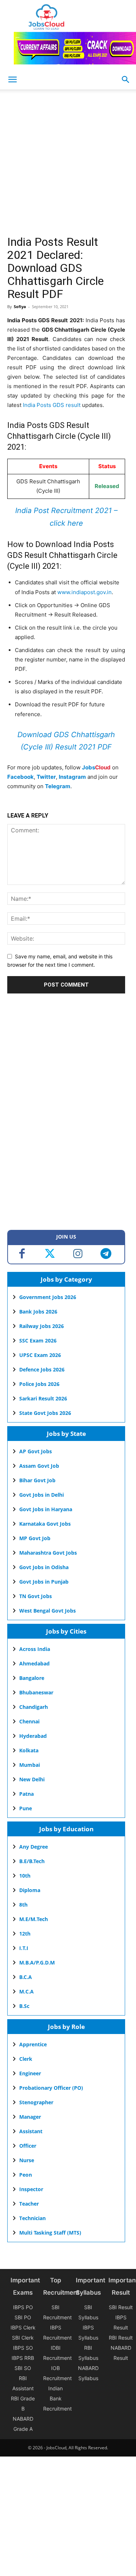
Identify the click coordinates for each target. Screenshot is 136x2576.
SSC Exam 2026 (38, 1340)
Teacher (29, 2204)
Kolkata (29, 1750)
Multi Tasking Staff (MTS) (50, 2233)
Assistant (31, 2131)
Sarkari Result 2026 (43, 1398)
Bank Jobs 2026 (38, 1312)
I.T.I (24, 1948)
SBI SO (23, 2368)
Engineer (30, 2073)
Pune (26, 1808)
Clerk (26, 2059)
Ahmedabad (34, 1663)
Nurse (27, 2160)
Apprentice (33, 2044)
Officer (28, 2146)
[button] (126, 80)
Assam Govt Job (39, 1466)
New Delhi (32, 1779)
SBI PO (23, 2317)
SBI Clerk (23, 2338)
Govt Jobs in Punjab (44, 1582)
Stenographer (36, 2102)
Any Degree (34, 1847)
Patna (26, 1794)
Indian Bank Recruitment (57, 2398)
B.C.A (26, 1977)
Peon (26, 2175)
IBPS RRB (23, 2358)
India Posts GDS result (52, 405)
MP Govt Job (35, 1538)
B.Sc (24, 2006)
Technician (32, 2218)
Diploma (30, 1890)
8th (23, 1905)
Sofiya (20, 306)
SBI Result (121, 2307)
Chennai (29, 1721)
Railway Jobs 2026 (42, 1326)
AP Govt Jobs (36, 1451)
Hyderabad (33, 1736)
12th (25, 1934)
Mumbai (30, 1765)
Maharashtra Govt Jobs (48, 1553)
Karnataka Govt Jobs (45, 1524)
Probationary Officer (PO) (51, 2088)
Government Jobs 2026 (48, 1297)
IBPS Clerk (23, 2327)
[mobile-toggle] (12, 80)
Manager (30, 2117)
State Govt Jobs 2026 (45, 1413)
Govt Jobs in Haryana (46, 1509)
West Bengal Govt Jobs (48, 1611)
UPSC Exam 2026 (40, 1355)
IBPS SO (23, 2348)
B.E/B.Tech (32, 1861)
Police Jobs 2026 (39, 1384)
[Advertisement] (68, 165)
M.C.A (26, 1991)
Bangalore (32, 1678)
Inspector (31, 2189)
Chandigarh (34, 1707)
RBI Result (121, 2338)
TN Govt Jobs (36, 1596)
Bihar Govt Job (37, 1480)
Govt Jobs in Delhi (42, 1495)
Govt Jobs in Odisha (44, 1567)
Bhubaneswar (36, 1692)
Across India (35, 1649)
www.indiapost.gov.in (85, 592)
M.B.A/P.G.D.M (37, 1963)
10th (25, 1876)
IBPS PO (23, 2307)
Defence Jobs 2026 (42, 1369)
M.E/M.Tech (34, 1919)
